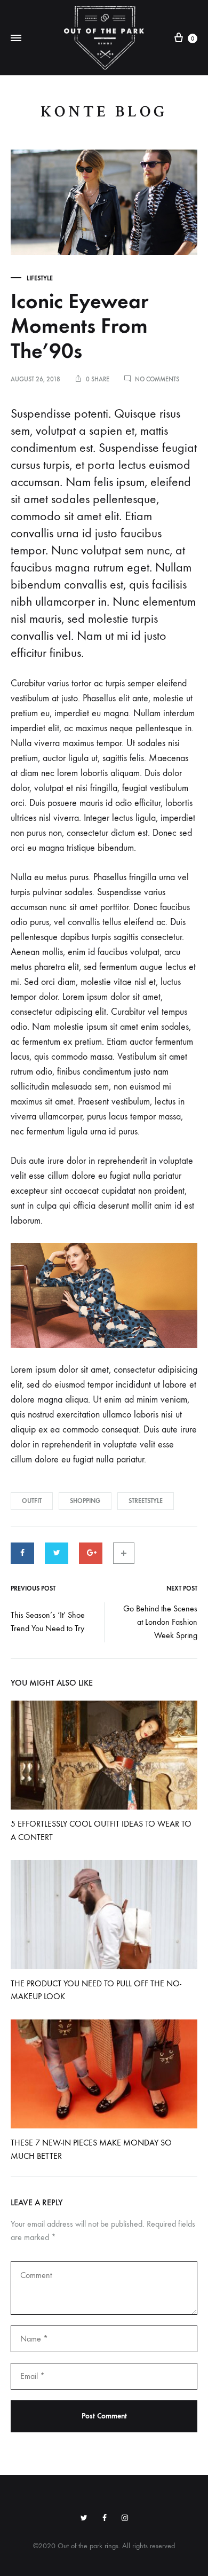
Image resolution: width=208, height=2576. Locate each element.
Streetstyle (146, 1501)
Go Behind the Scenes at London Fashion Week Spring (160, 1622)
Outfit (32, 1501)
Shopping (85, 1501)
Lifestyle (40, 278)
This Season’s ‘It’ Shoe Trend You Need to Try (48, 1622)
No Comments (157, 379)
